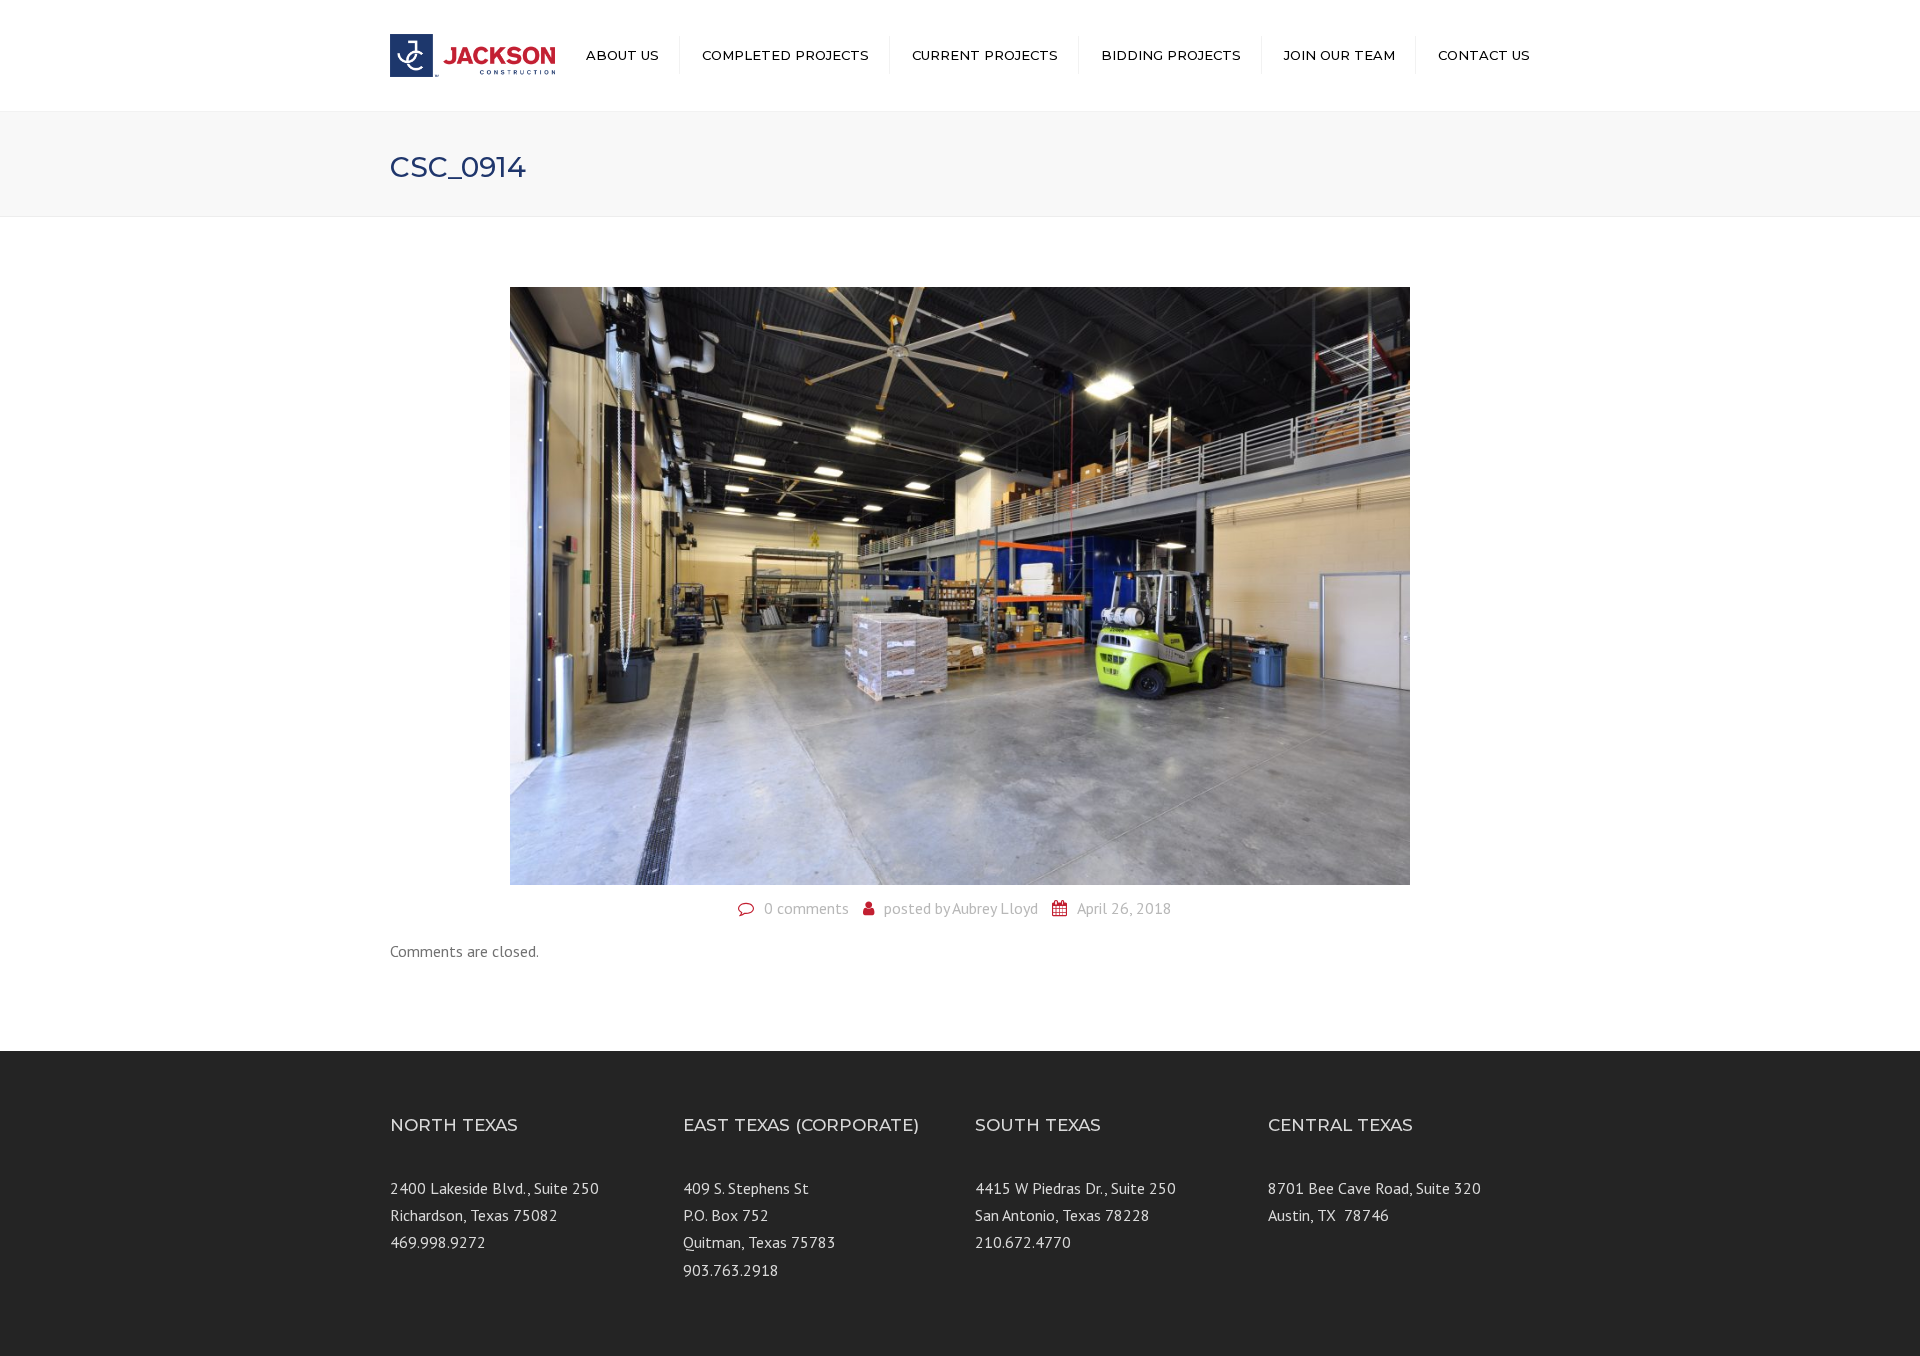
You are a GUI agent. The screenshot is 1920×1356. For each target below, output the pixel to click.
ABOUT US (622, 55)
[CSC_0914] (960, 584)
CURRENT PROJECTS (985, 55)
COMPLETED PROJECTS (785, 55)
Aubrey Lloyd (995, 908)
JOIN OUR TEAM (1339, 55)
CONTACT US (1484, 55)
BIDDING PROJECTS (1171, 55)
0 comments (806, 908)
